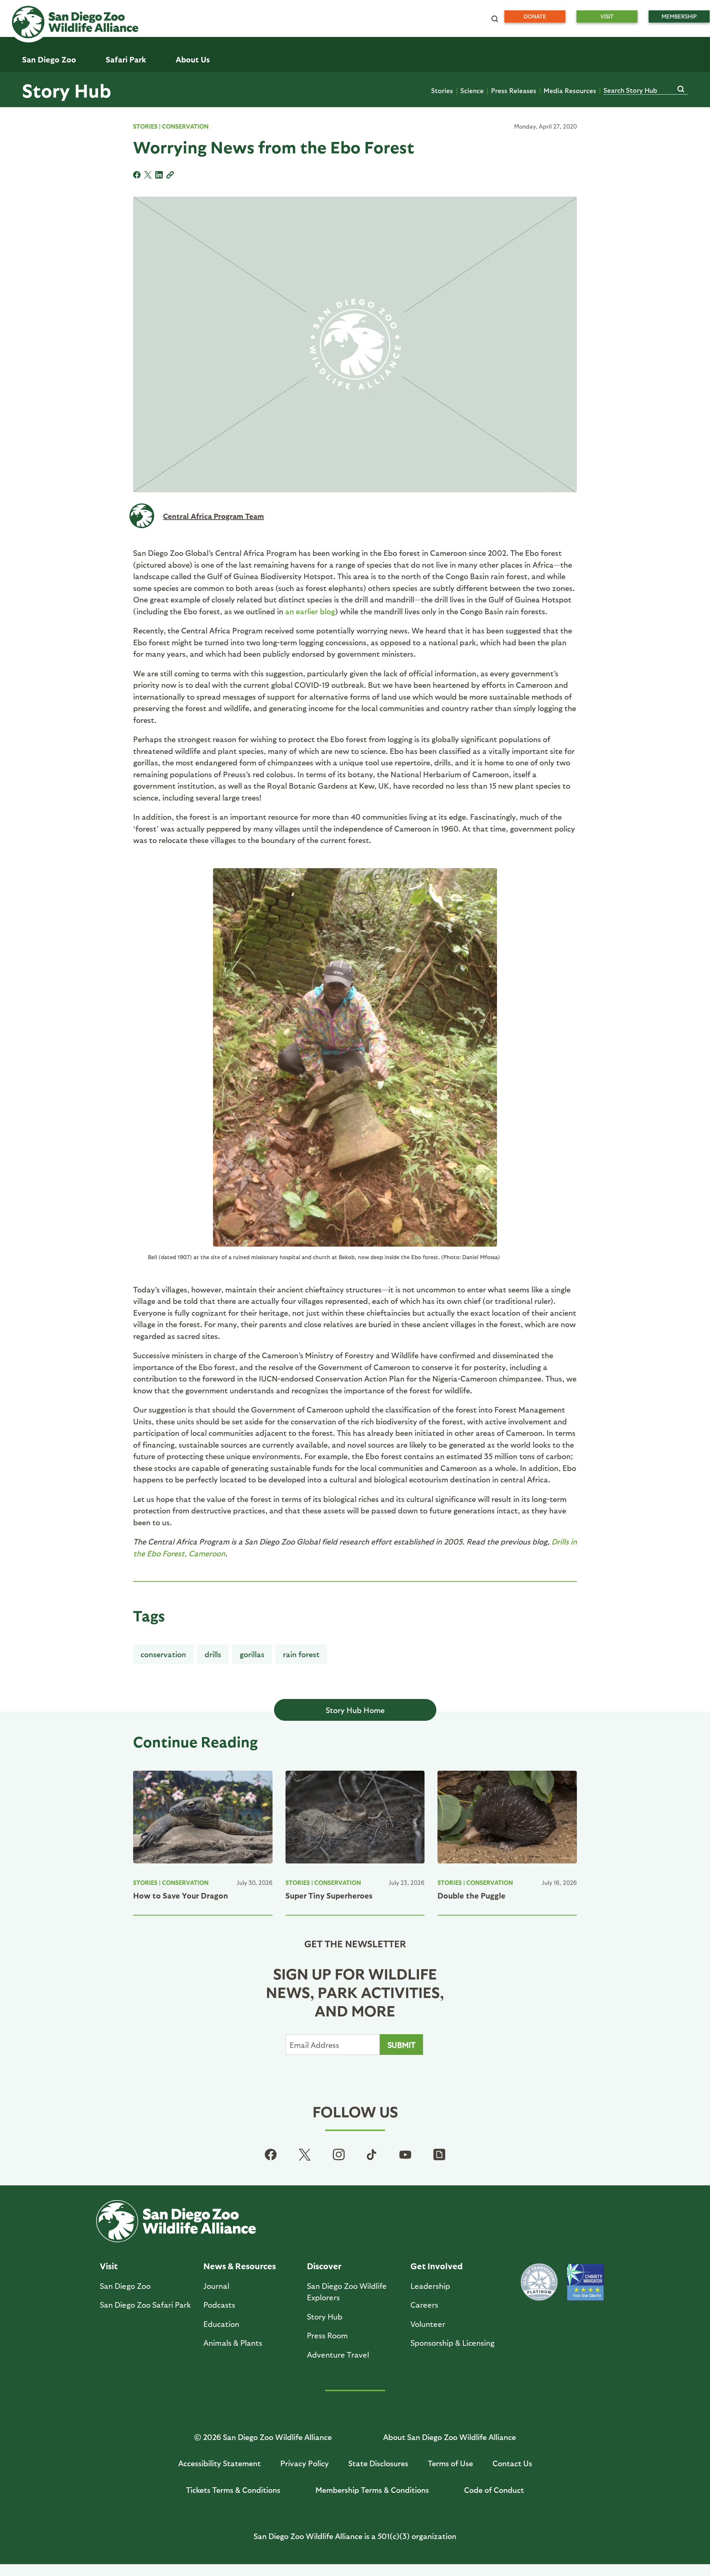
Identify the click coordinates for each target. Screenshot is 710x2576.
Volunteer (428, 2324)
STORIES (145, 126)
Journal (216, 2286)
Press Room (327, 2335)
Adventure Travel (338, 2354)
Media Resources (570, 90)
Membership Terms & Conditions (372, 2490)
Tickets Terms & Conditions (233, 2490)
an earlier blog (310, 611)
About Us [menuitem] (193, 59)
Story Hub (67, 90)
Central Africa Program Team (214, 516)
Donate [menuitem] (535, 16)
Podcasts (219, 2305)
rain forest (301, 1654)
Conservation (185, 126)
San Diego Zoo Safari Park (145, 2305)
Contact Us (512, 2463)
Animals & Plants (233, 2343)
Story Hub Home (355, 1710)
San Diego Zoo (125, 2286)
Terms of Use (450, 2463)
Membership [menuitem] (679, 16)
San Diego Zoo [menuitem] (49, 59)
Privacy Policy (305, 2463)
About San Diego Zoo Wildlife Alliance (449, 2437)
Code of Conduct (494, 2490)
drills (213, 1654)
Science (472, 90)
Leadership (430, 2286)
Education (221, 2324)
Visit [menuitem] (607, 16)
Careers (424, 2305)
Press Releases (514, 90)
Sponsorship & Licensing (452, 2343)
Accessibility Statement (219, 2463)
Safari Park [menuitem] (126, 59)
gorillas (252, 1654)
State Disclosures (378, 2463)
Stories (442, 90)
